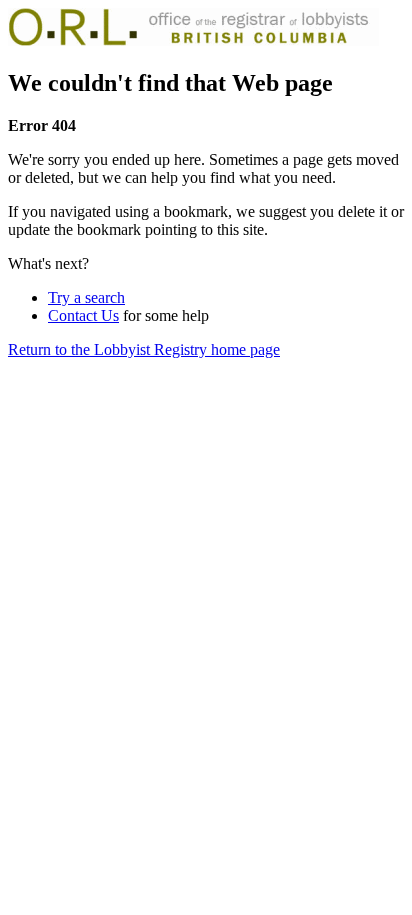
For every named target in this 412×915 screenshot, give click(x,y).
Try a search (86, 297)
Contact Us (83, 315)
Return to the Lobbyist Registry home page (144, 349)
